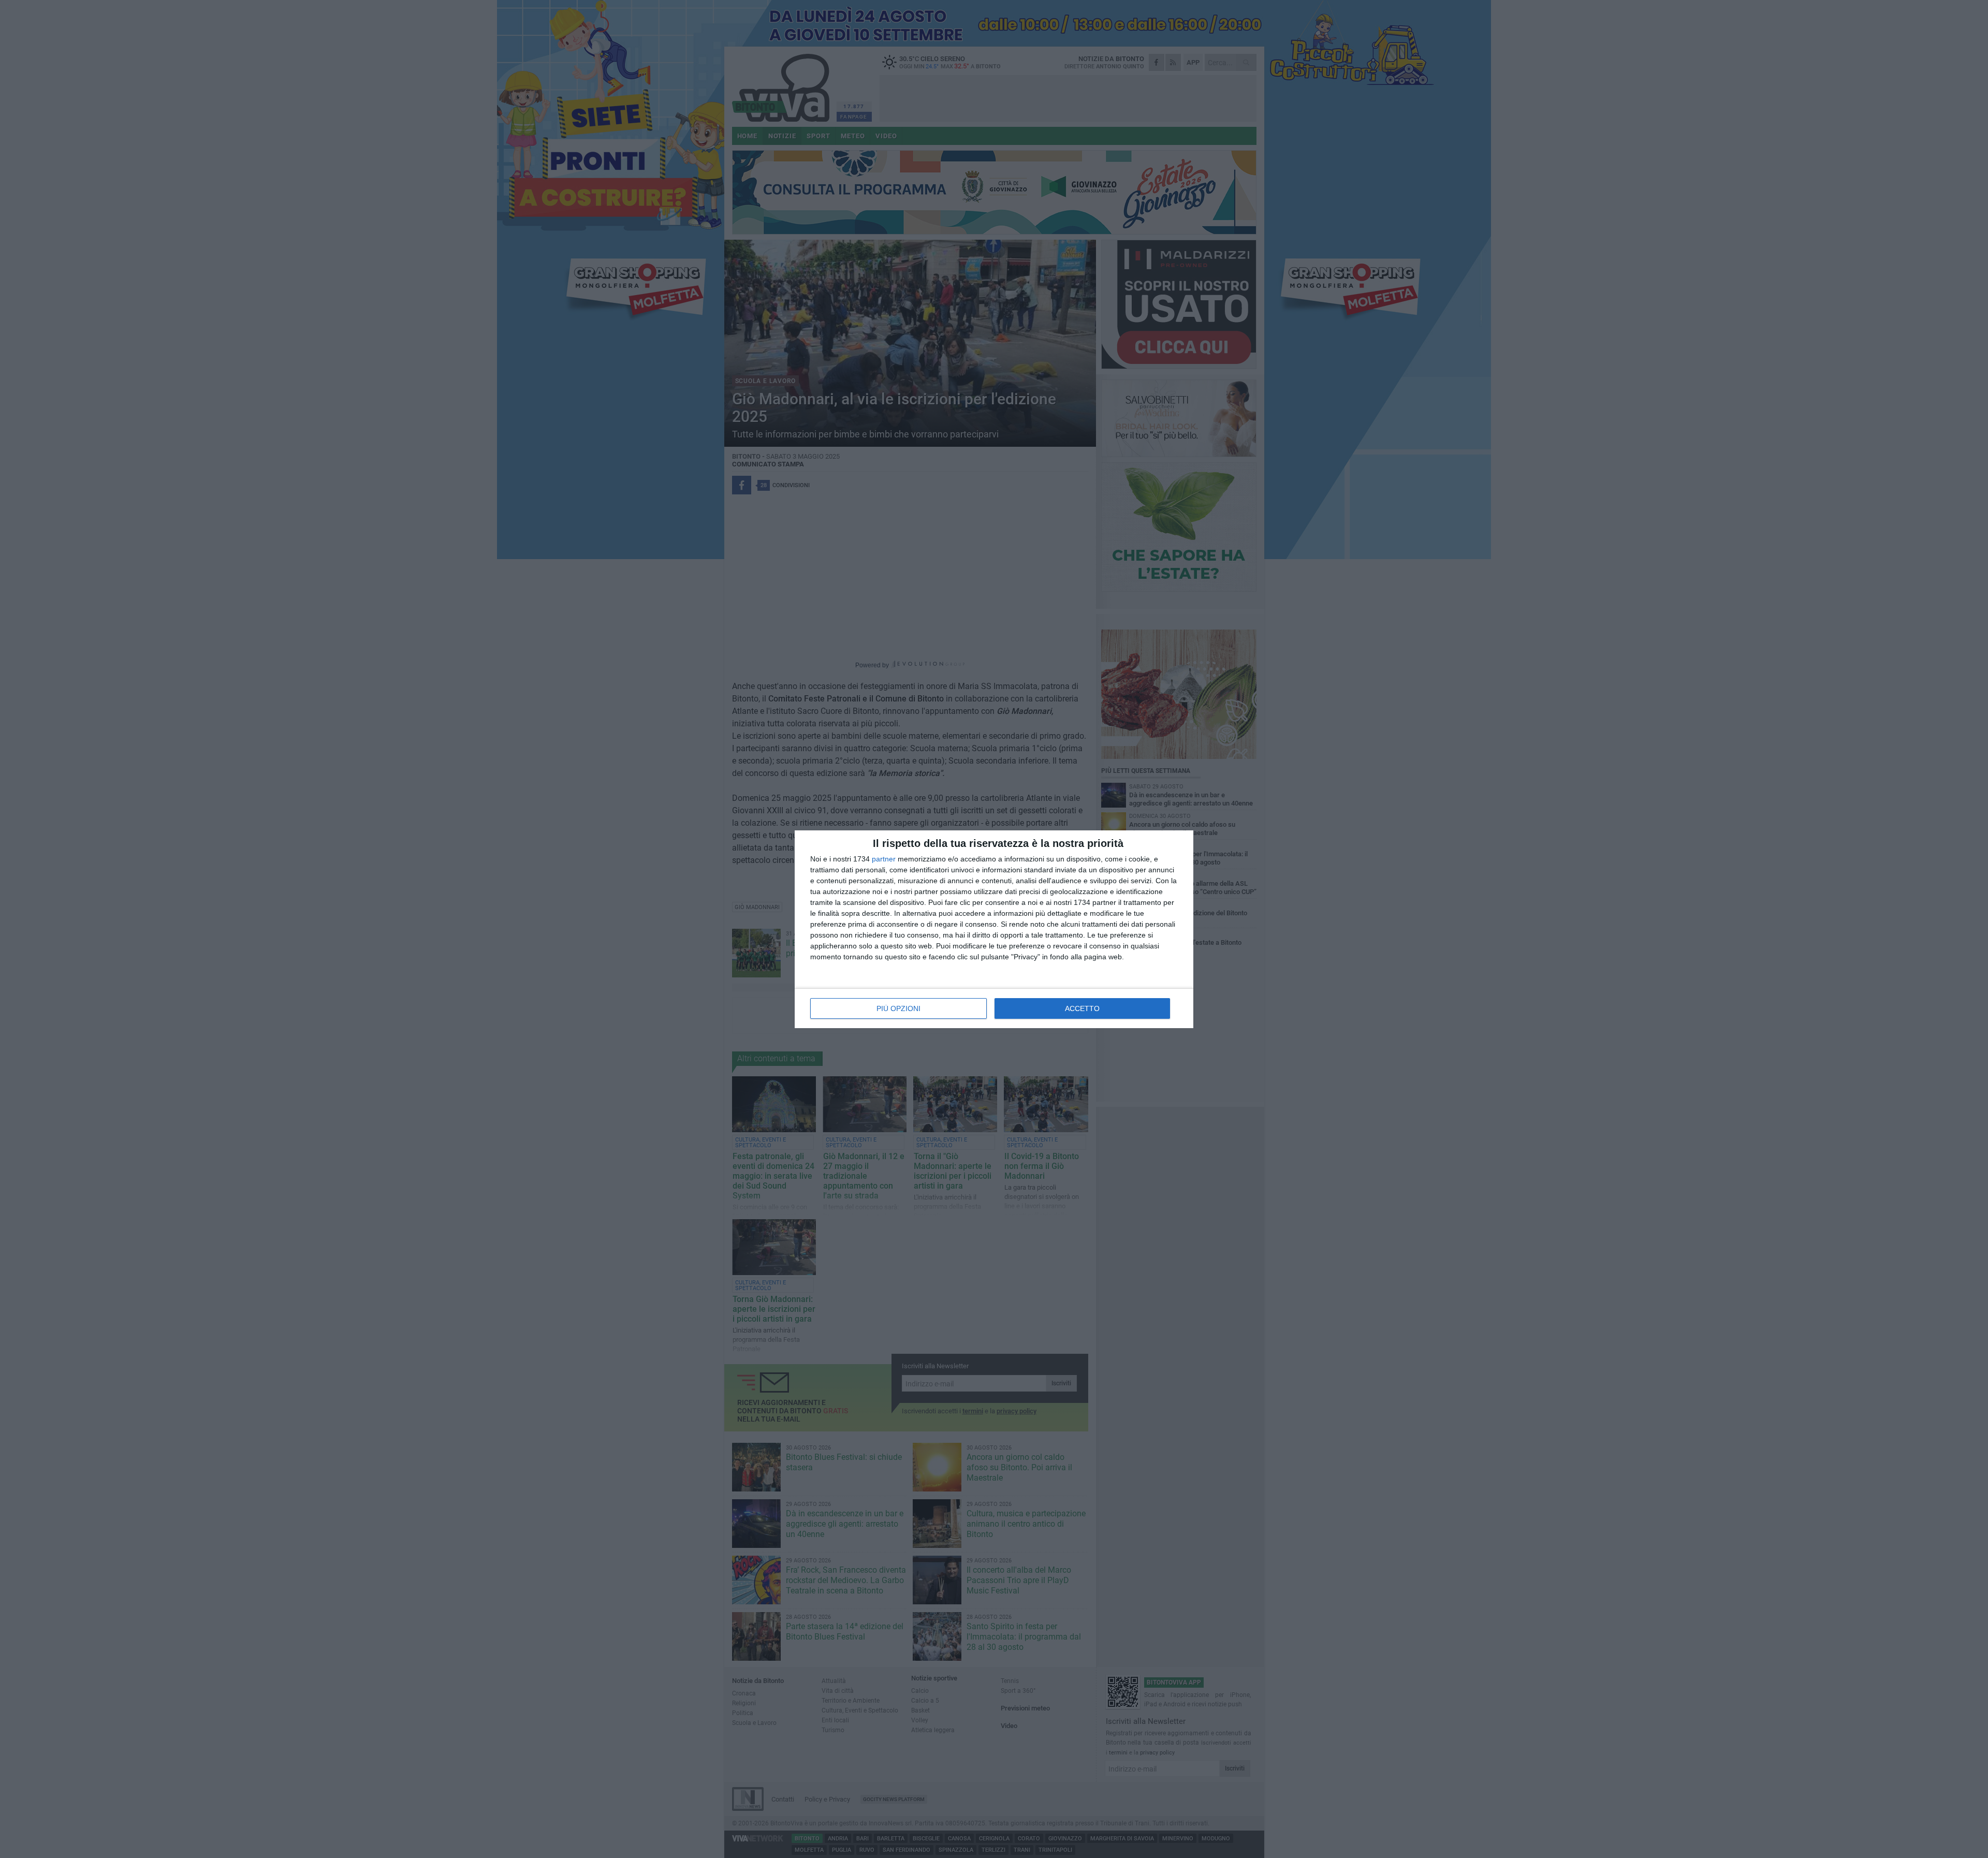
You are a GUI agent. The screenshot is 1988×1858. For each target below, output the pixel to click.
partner (884, 859)
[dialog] (994, 929)
